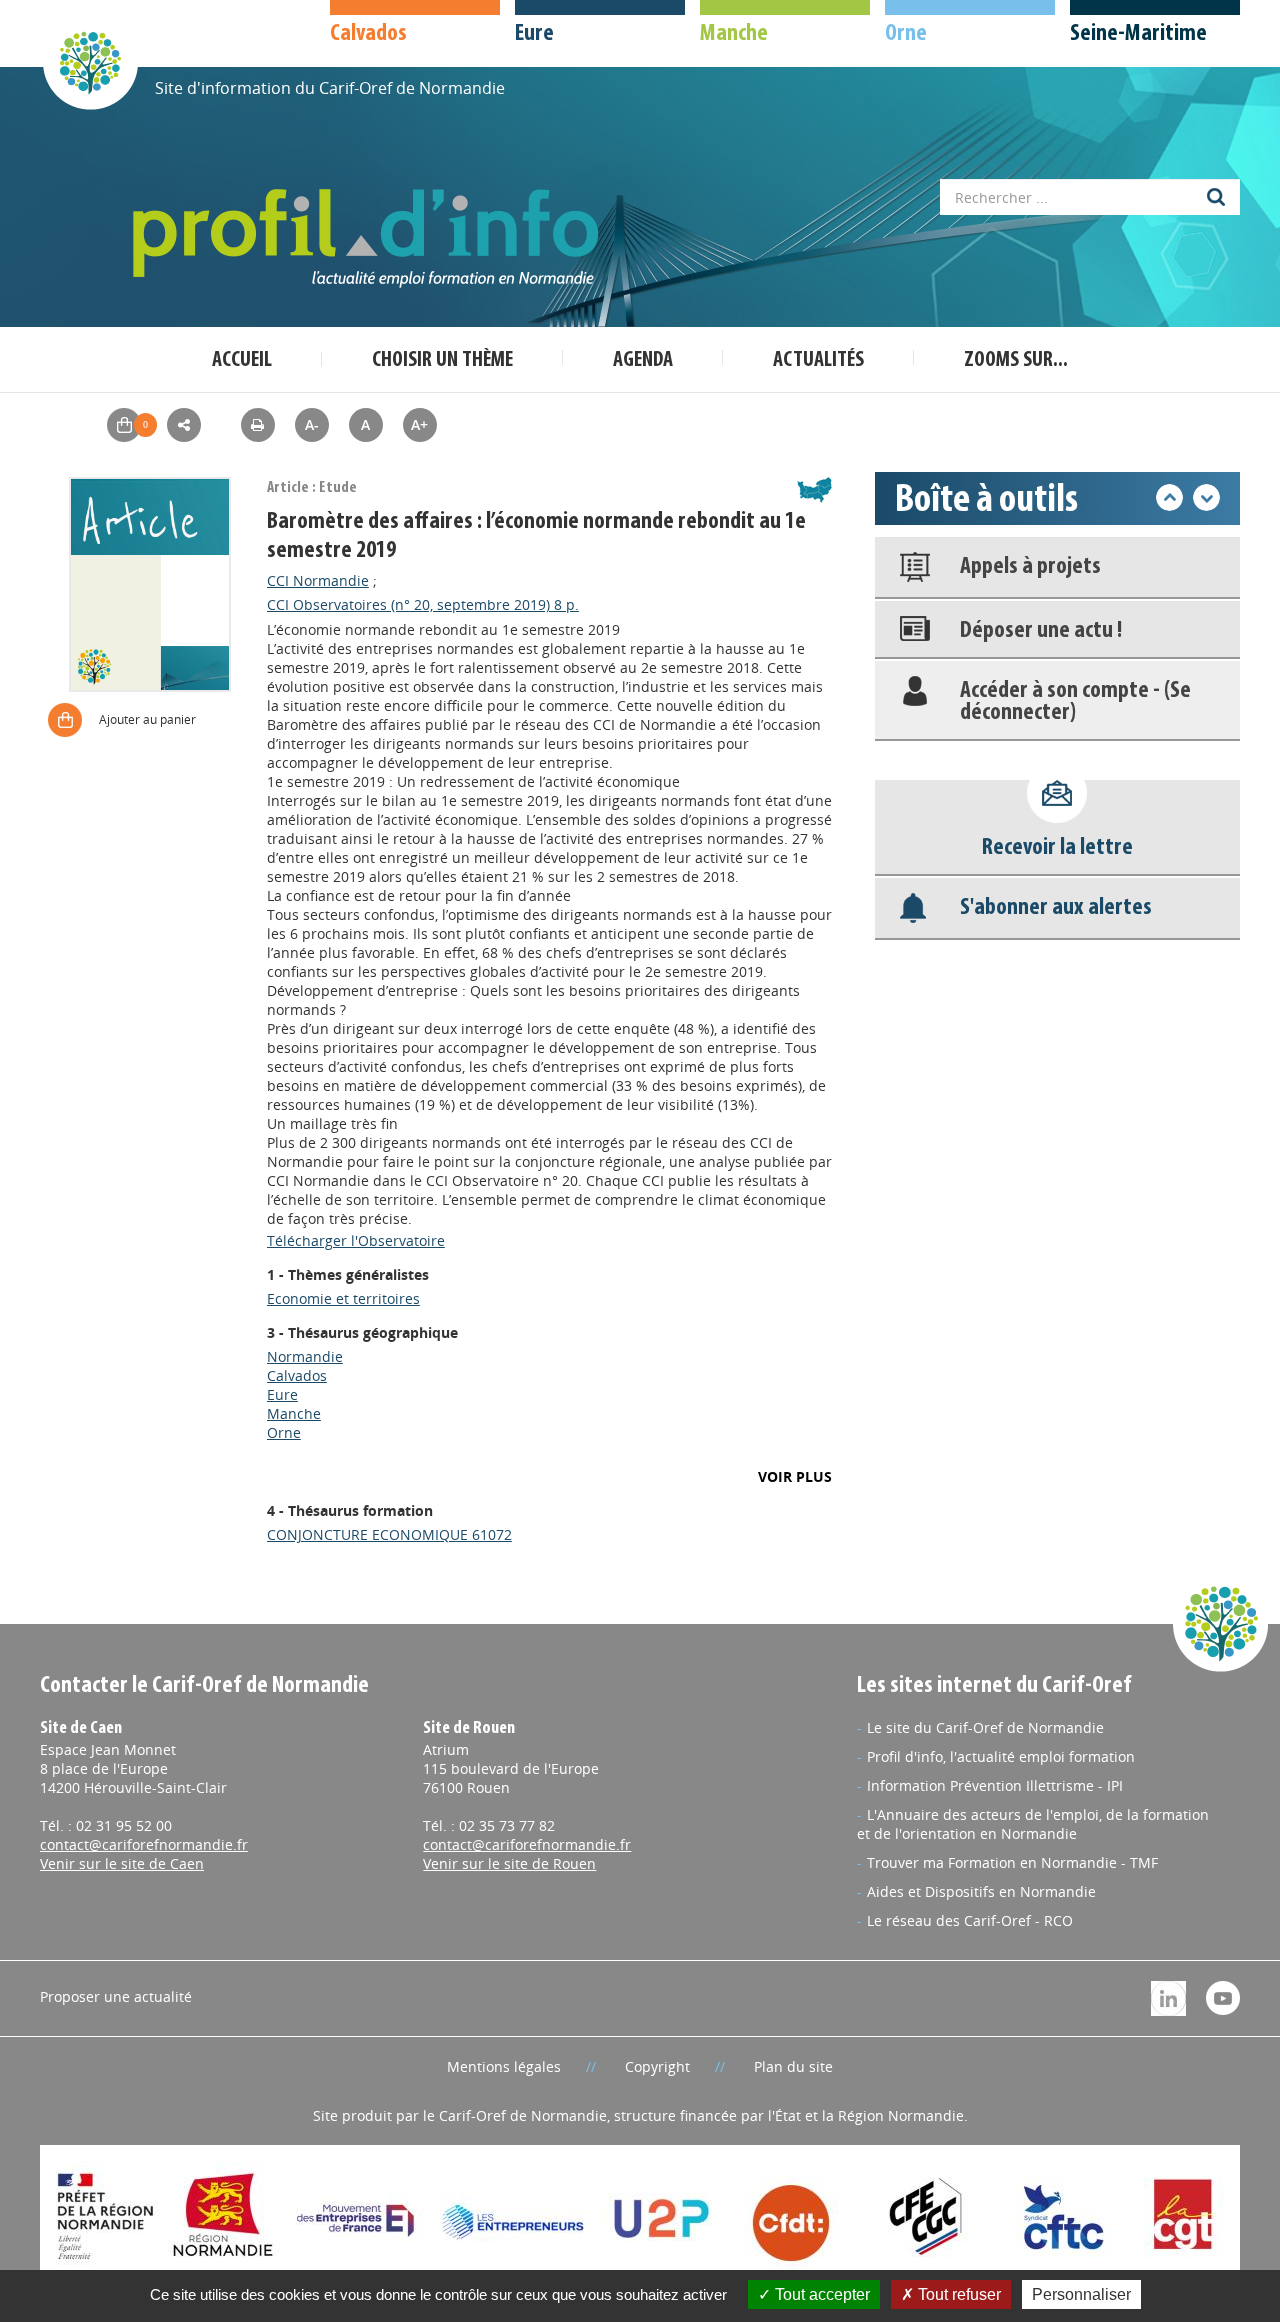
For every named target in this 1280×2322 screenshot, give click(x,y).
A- (312, 424)
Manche (294, 1413)
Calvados (297, 1375)
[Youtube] (1223, 1996)
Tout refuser (957, 2294)
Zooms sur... (1016, 360)
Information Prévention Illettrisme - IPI (995, 1785)
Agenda (643, 360)
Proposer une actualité (116, 1996)
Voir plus (795, 1476)
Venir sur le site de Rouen (509, 1863)
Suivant (1206, 497)
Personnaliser (1081, 2294)
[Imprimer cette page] (258, 424)
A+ (419, 424)
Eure (282, 1394)
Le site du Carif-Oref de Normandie (985, 1727)
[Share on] (184, 425)
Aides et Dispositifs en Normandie (981, 1891)
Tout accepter (820, 2294)
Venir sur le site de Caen (122, 1863)
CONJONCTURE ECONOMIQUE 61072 (389, 1534)
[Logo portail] (370, 238)
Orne (284, 1432)
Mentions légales (504, 2066)
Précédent (1169, 497)
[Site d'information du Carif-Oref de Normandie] (90, 61)
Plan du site (793, 2066)
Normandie (305, 1356)
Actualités (818, 360)
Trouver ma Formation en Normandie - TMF (1012, 1862)
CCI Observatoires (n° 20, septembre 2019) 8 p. (423, 604)
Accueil (242, 360)
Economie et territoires (343, 1298)
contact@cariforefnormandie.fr (144, 1844)
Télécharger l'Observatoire (356, 1240)
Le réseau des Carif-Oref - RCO (970, 1920)
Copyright (657, 2066)
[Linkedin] (1168, 1996)
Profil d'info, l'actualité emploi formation (1001, 1756)
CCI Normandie (318, 580)
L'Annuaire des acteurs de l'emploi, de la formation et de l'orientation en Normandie (1033, 1824)
